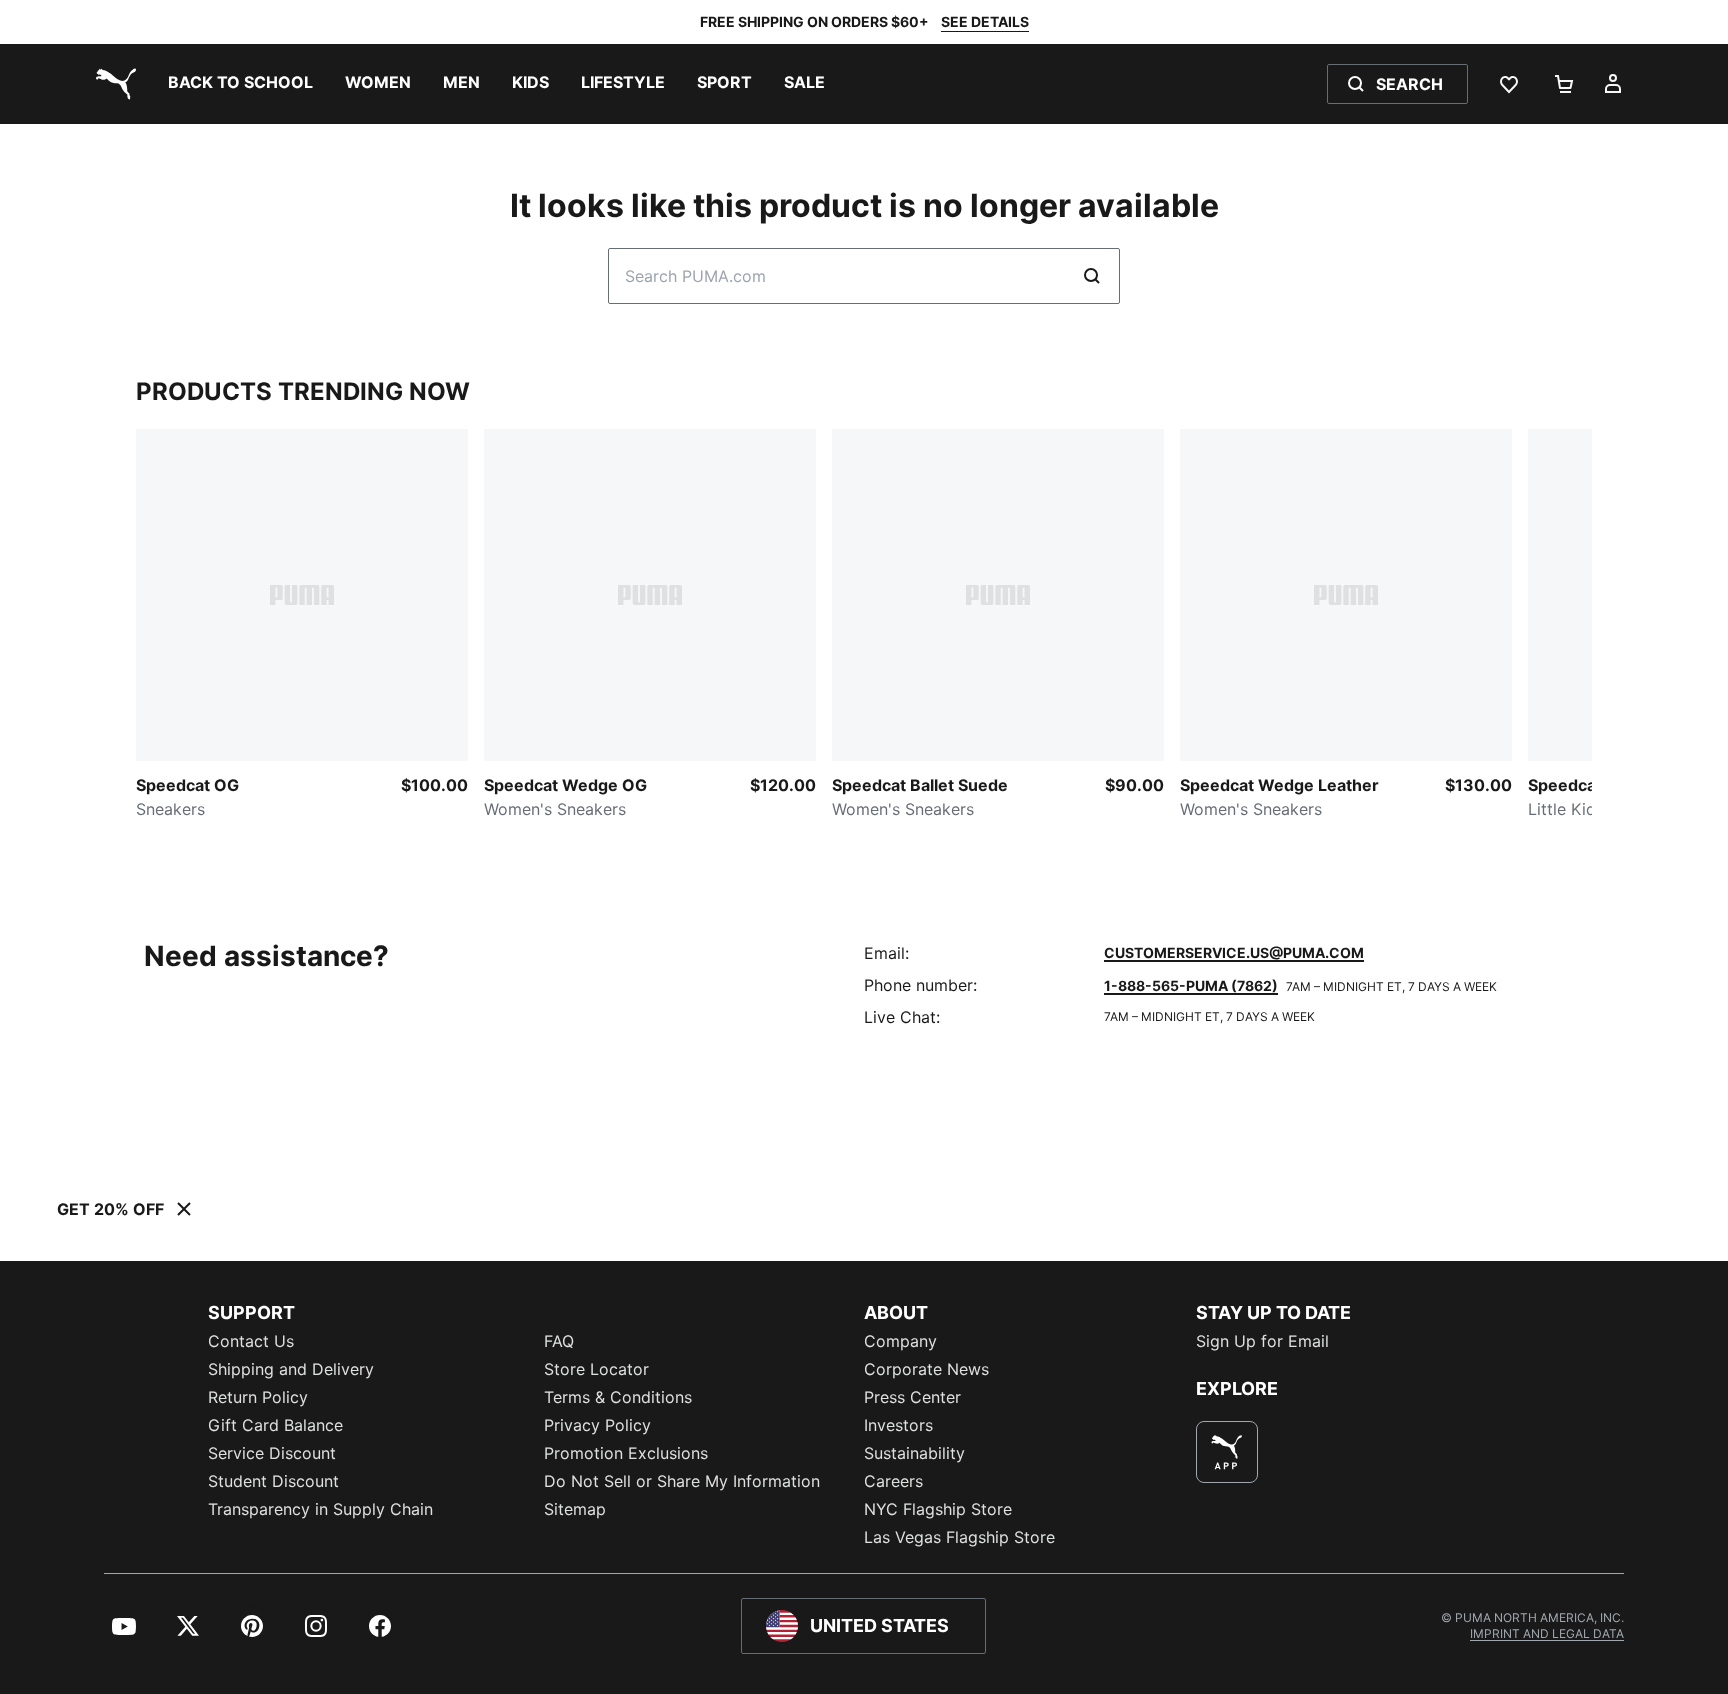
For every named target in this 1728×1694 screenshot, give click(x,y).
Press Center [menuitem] (912, 1397)
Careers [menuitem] (893, 1481)
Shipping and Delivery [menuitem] (291, 1369)
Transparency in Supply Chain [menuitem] (320, 1509)
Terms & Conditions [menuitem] (618, 1397)
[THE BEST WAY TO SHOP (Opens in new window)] (1227, 1452)
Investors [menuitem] (898, 1425)
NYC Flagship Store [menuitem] (938, 1509)
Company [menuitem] (900, 1341)
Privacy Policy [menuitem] (597, 1425)
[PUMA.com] (112, 84)
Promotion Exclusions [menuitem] (626, 1453)
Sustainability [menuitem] (914, 1453)
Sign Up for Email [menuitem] (1262, 1341)
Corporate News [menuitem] (926, 1369)
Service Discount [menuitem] (272, 1453)
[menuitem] (240, 84)
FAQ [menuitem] (559, 1341)
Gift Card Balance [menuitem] (275, 1425)
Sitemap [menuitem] (575, 1509)
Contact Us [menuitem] (251, 1341)
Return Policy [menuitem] (258, 1397)
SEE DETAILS (985, 21)
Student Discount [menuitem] (273, 1481)
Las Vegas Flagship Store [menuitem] (959, 1537)
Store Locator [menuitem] (596, 1369)
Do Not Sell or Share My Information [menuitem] (682, 1481)
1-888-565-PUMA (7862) (1191, 985)
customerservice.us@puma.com (1234, 952)
